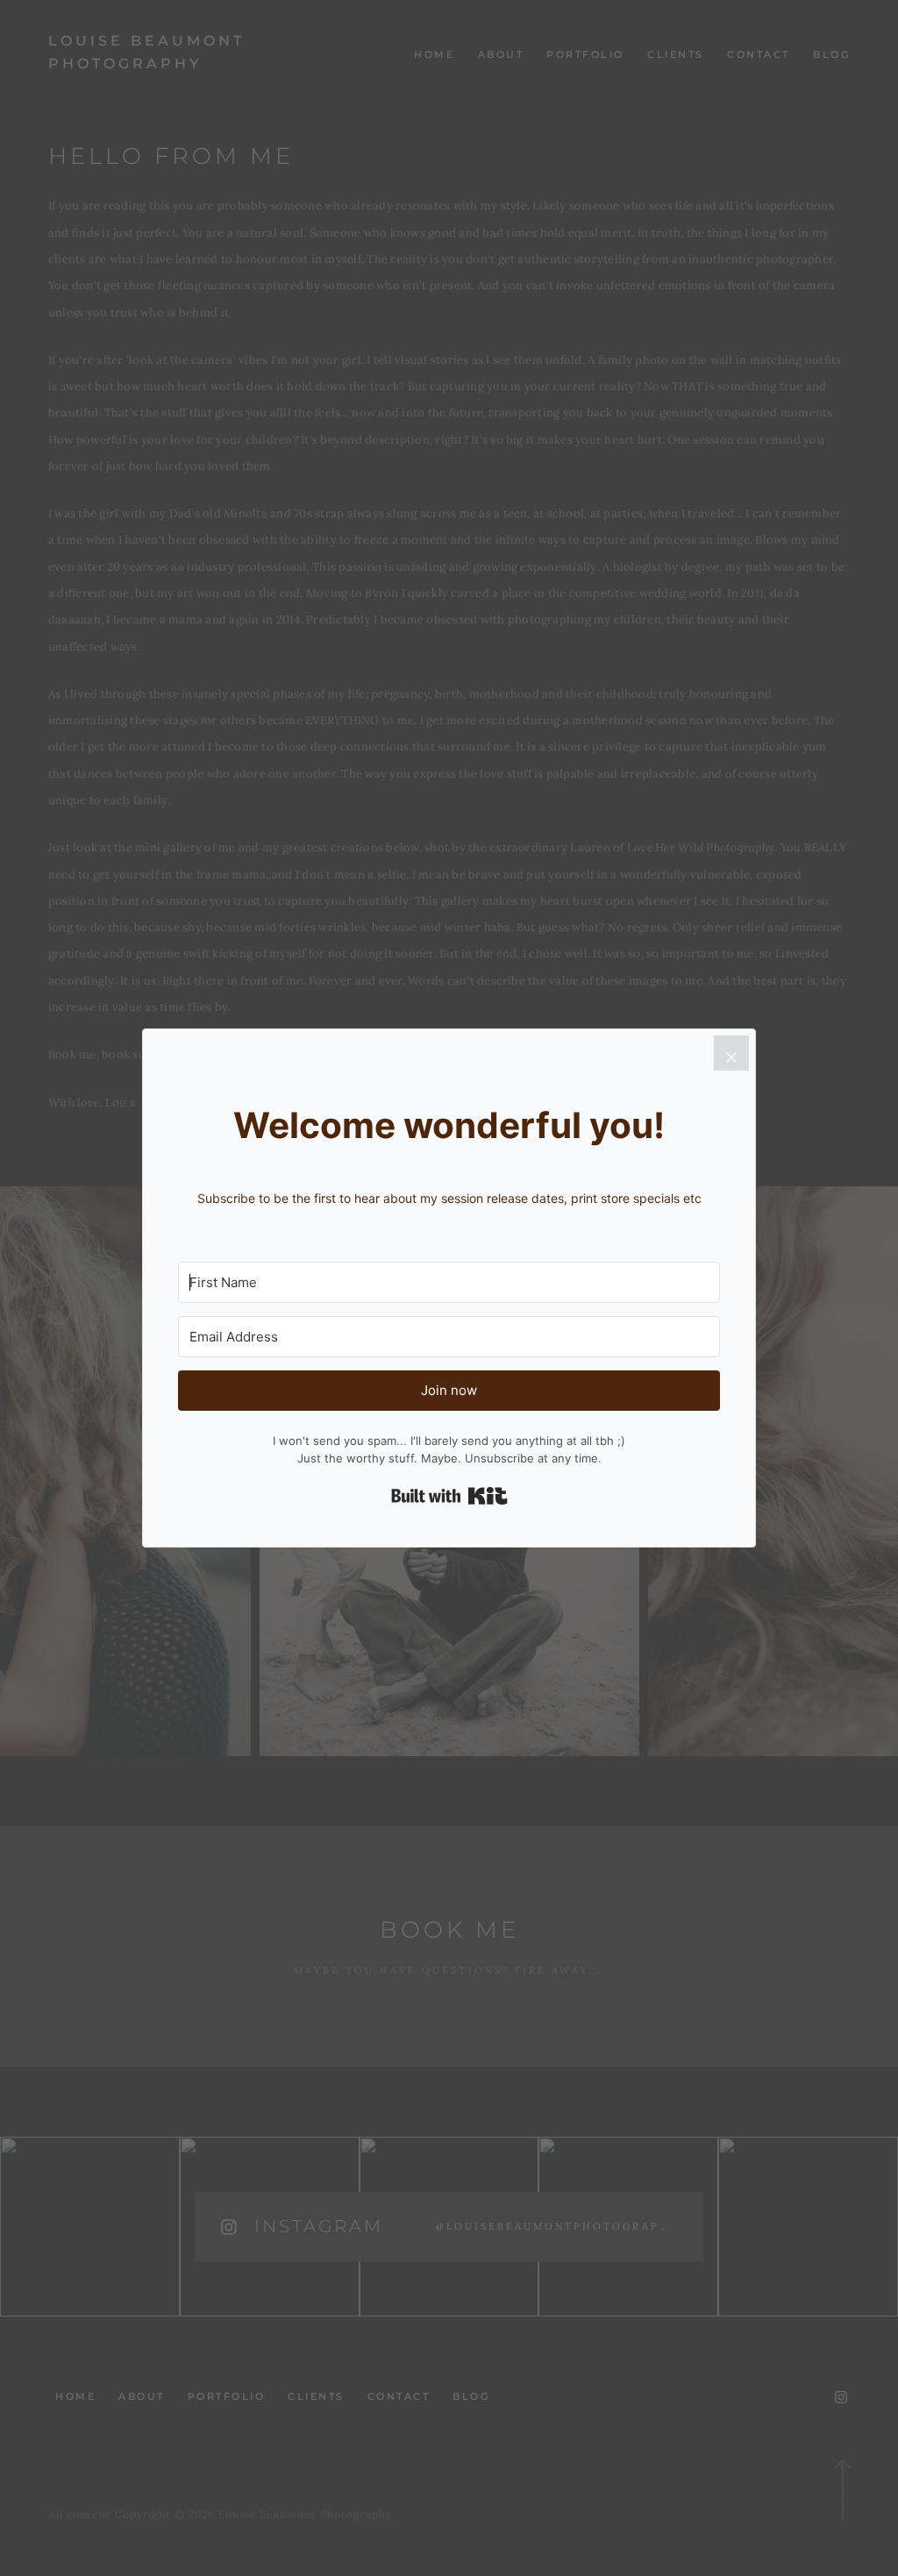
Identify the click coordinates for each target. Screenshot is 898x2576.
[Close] (731, 1053)
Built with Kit (449, 1496)
